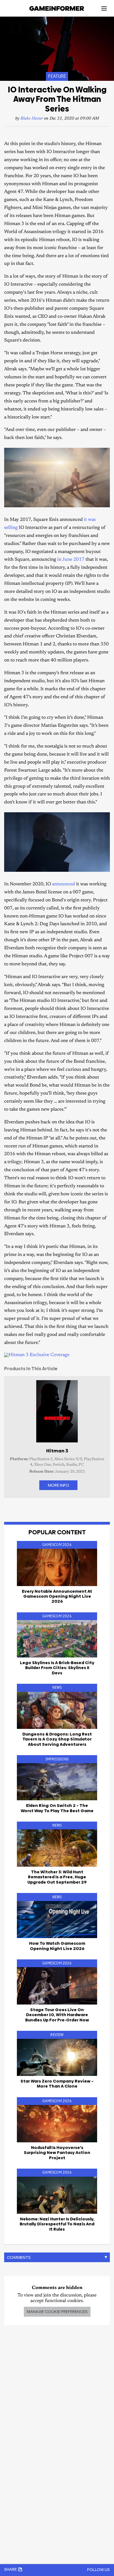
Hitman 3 (57, 1451)
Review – (57, 2084)
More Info (58, 1485)
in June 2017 (71, 560)
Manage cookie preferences (57, 2312)
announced (64, 884)
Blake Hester (32, 119)
